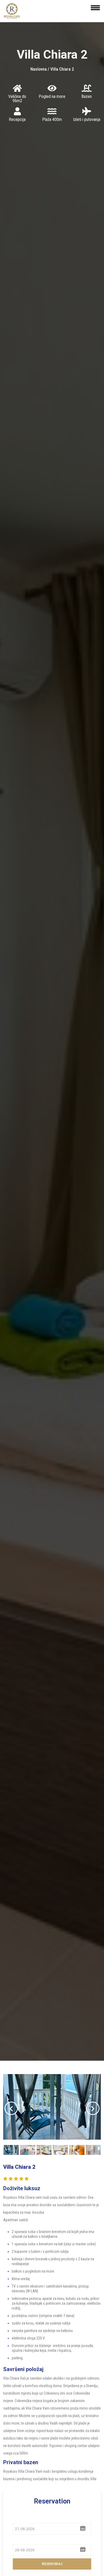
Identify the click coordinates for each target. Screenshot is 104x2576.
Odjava (20, 2540)
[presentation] (11, 2108)
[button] (83, 2528)
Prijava (20, 2519)
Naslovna (39, 69)
